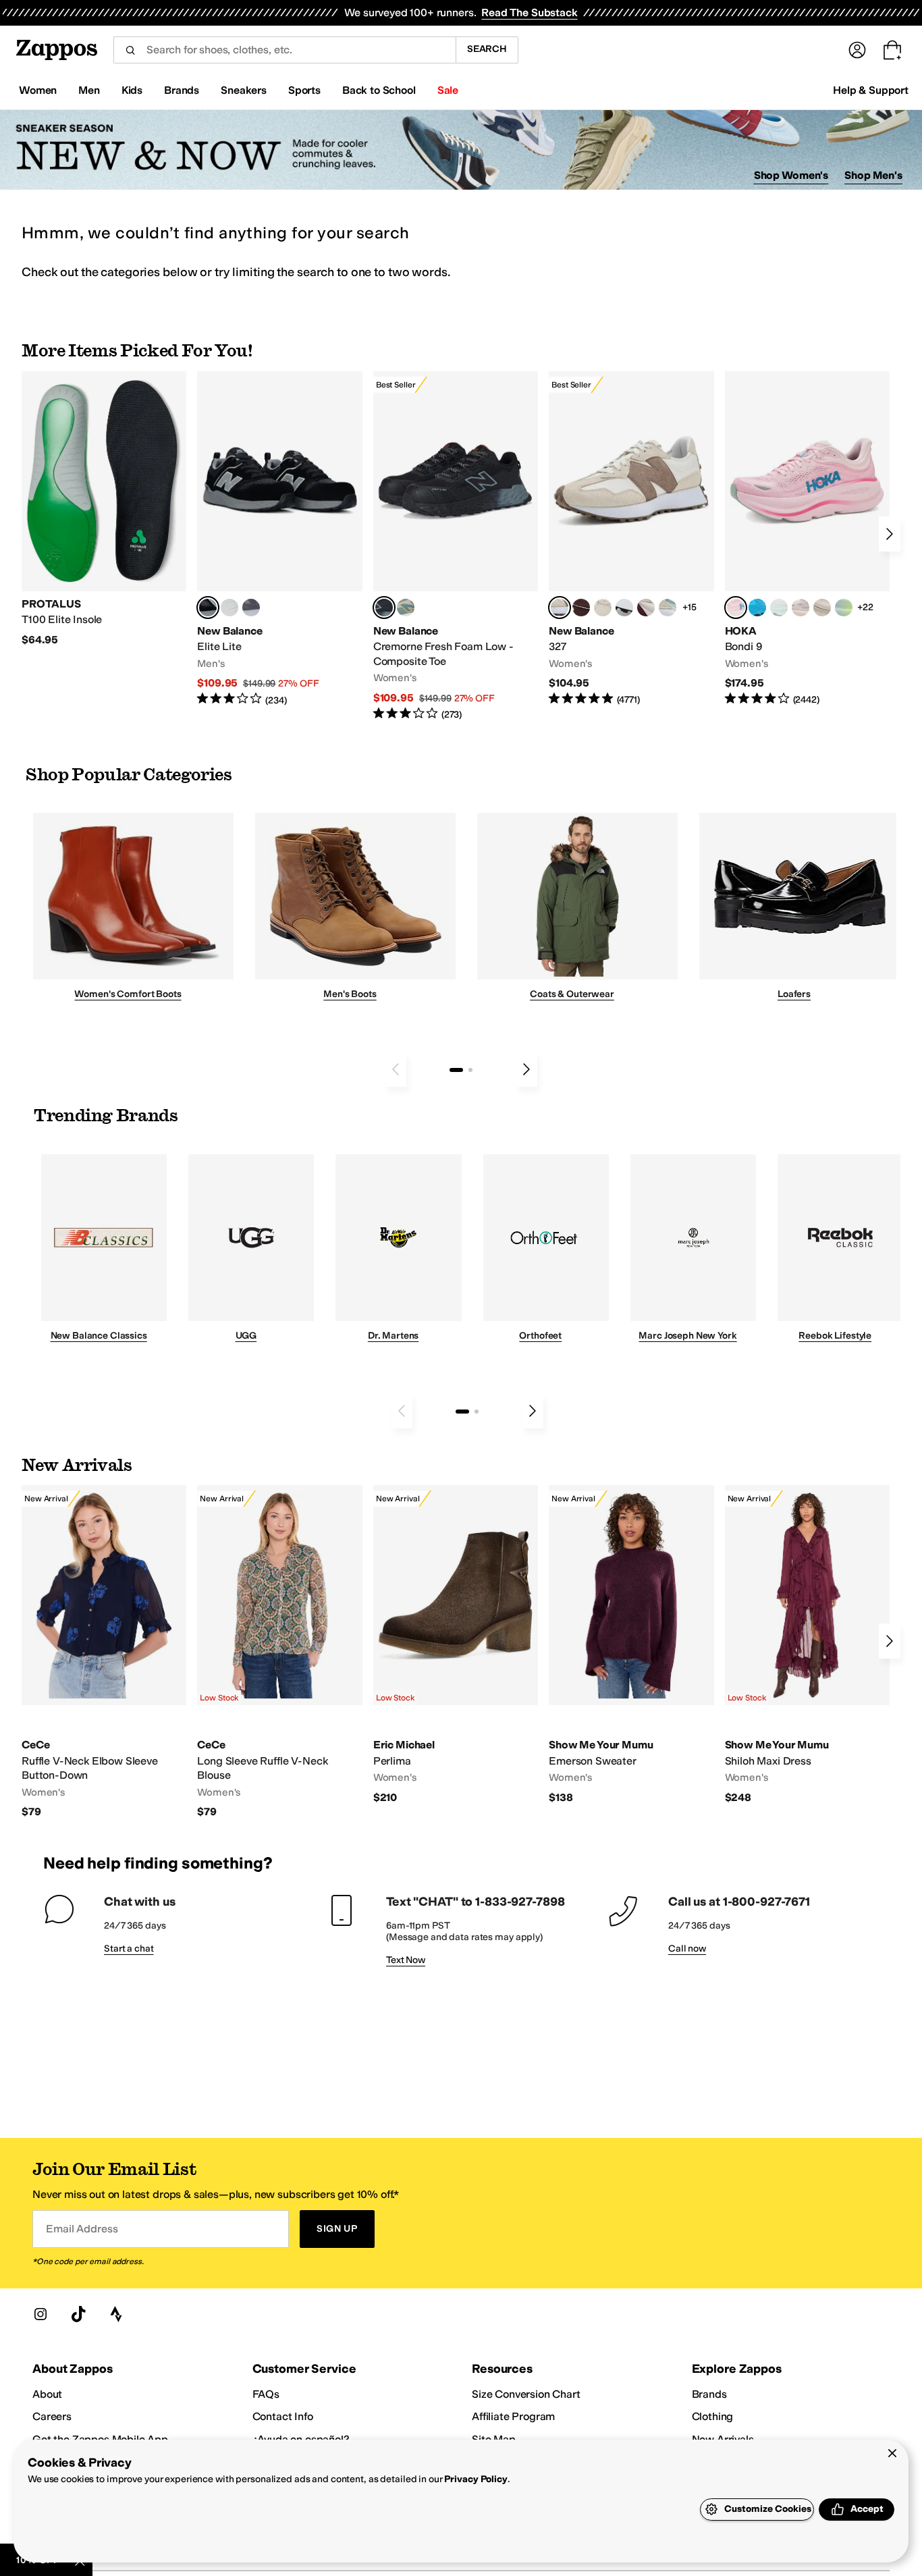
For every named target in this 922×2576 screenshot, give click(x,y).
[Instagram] (40, 2314)
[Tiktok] (78, 2314)
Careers (52, 2416)
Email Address (82, 2229)
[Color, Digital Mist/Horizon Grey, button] (624, 608)
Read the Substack (529, 12)
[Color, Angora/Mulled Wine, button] (646, 608)
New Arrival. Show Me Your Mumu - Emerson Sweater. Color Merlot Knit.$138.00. (631, 1645)
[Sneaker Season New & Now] (461, 150)
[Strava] (116, 2314)
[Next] (890, 534)
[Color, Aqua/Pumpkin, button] (406, 608)
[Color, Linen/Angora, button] (603, 608)
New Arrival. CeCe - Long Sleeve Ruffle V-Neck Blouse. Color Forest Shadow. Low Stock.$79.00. (279, 1652)
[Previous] (396, 1069)
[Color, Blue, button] (229, 608)
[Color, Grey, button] (251, 608)
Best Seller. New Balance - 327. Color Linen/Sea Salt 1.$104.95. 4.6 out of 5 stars (631, 539)
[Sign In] (857, 50)
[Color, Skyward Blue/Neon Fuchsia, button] (757, 608)
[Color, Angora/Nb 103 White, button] (668, 608)
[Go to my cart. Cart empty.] (892, 50)
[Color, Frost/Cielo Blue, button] (779, 608)
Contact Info (283, 2416)
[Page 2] (470, 1070)
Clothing (713, 2416)
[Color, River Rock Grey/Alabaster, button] (822, 608)
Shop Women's (791, 175)
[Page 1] (456, 1070)
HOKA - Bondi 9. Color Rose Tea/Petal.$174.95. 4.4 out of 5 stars (807, 539)
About (47, 2394)
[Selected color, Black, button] (208, 608)
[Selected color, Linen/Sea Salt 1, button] (560, 608)
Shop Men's (873, 175)
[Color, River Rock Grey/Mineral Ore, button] (801, 608)
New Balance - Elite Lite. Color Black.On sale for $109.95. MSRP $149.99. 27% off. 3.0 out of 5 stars (279, 539)
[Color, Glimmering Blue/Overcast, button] (844, 608)
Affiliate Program (513, 2416)
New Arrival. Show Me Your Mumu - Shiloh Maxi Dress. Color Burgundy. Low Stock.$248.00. (807, 1645)
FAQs (266, 2394)
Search (487, 49)
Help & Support (871, 90)
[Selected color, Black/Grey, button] (384, 608)
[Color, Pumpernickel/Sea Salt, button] (581, 608)
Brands (709, 2394)
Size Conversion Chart (526, 2394)
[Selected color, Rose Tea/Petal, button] (736, 608)
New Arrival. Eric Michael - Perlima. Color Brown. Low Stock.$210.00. (456, 1645)
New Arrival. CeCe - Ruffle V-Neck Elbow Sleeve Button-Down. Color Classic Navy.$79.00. (104, 1652)
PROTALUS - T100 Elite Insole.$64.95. (104, 509)
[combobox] (284, 50)
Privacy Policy (476, 2479)
